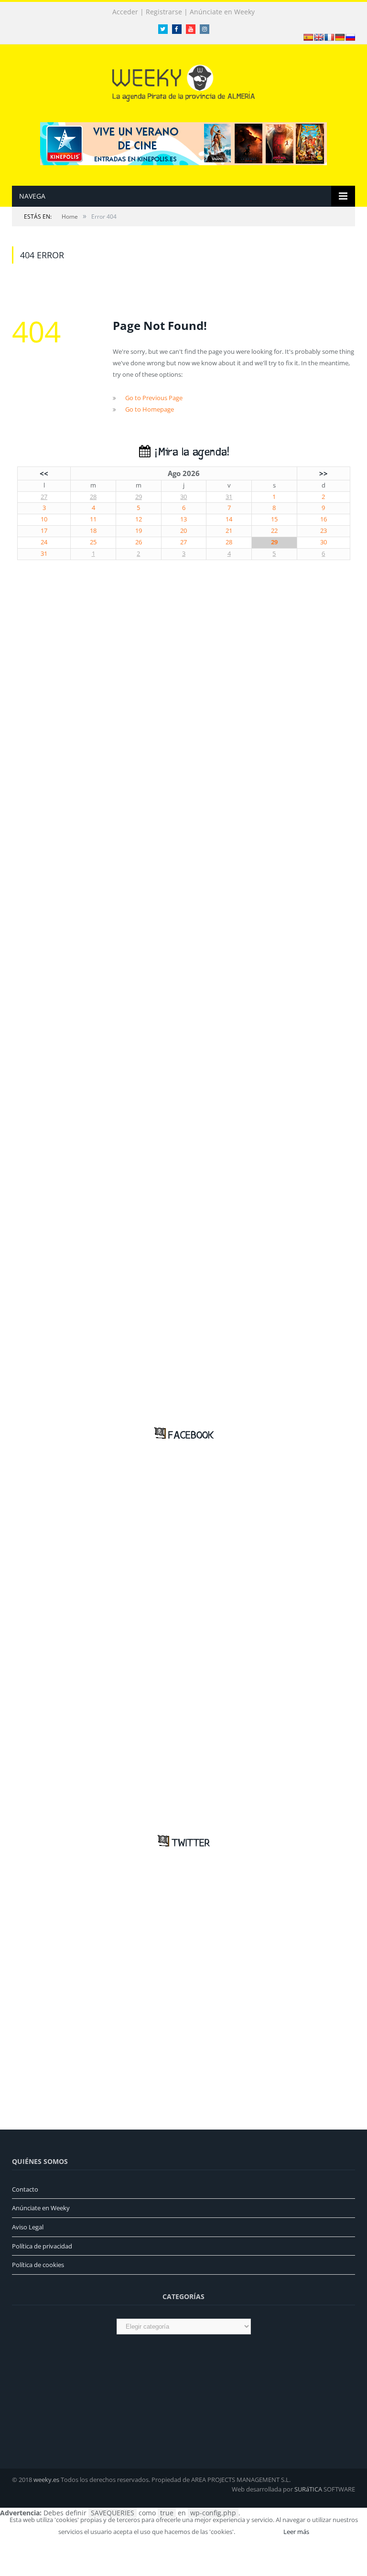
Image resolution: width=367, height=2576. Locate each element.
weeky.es (46, 2480)
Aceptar (259, 2532)
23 (324, 531)
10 (44, 519)
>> (324, 473)
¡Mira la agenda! (190, 452)
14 (229, 519)
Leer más (296, 2532)
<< (44, 473)
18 (93, 531)
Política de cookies (38, 2265)
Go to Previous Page (154, 398)
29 (139, 497)
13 (183, 519)
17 (44, 531)
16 (324, 519)
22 (274, 531)
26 (139, 542)
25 (93, 542)
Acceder (125, 12)
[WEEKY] (183, 81)
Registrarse (164, 12)
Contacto (25, 2189)
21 (229, 531)
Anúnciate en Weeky (222, 12)
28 (93, 497)
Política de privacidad (42, 2246)
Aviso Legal (28, 2227)
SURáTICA (308, 2489)
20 (183, 531)
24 (44, 542)
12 (139, 519)
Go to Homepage (150, 409)
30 (183, 497)
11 (93, 519)
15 (274, 519)
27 (44, 497)
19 (139, 531)
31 (229, 497)
